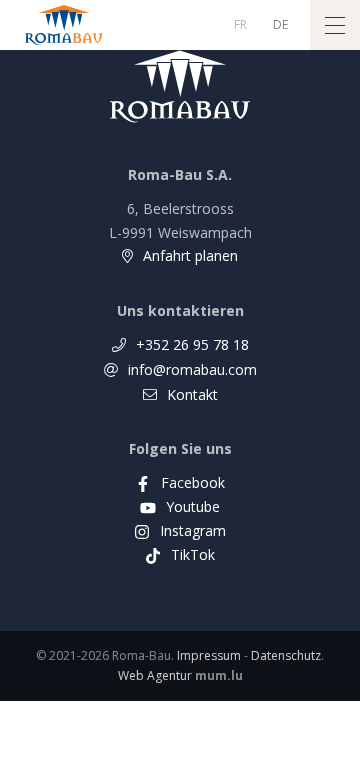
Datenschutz (286, 655)
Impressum (209, 655)
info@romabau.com (192, 369)
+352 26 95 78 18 (192, 344)
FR (240, 24)
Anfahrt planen (190, 255)
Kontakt (192, 394)
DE (280, 24)
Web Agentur (155, 675)
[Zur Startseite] (64, 25)
